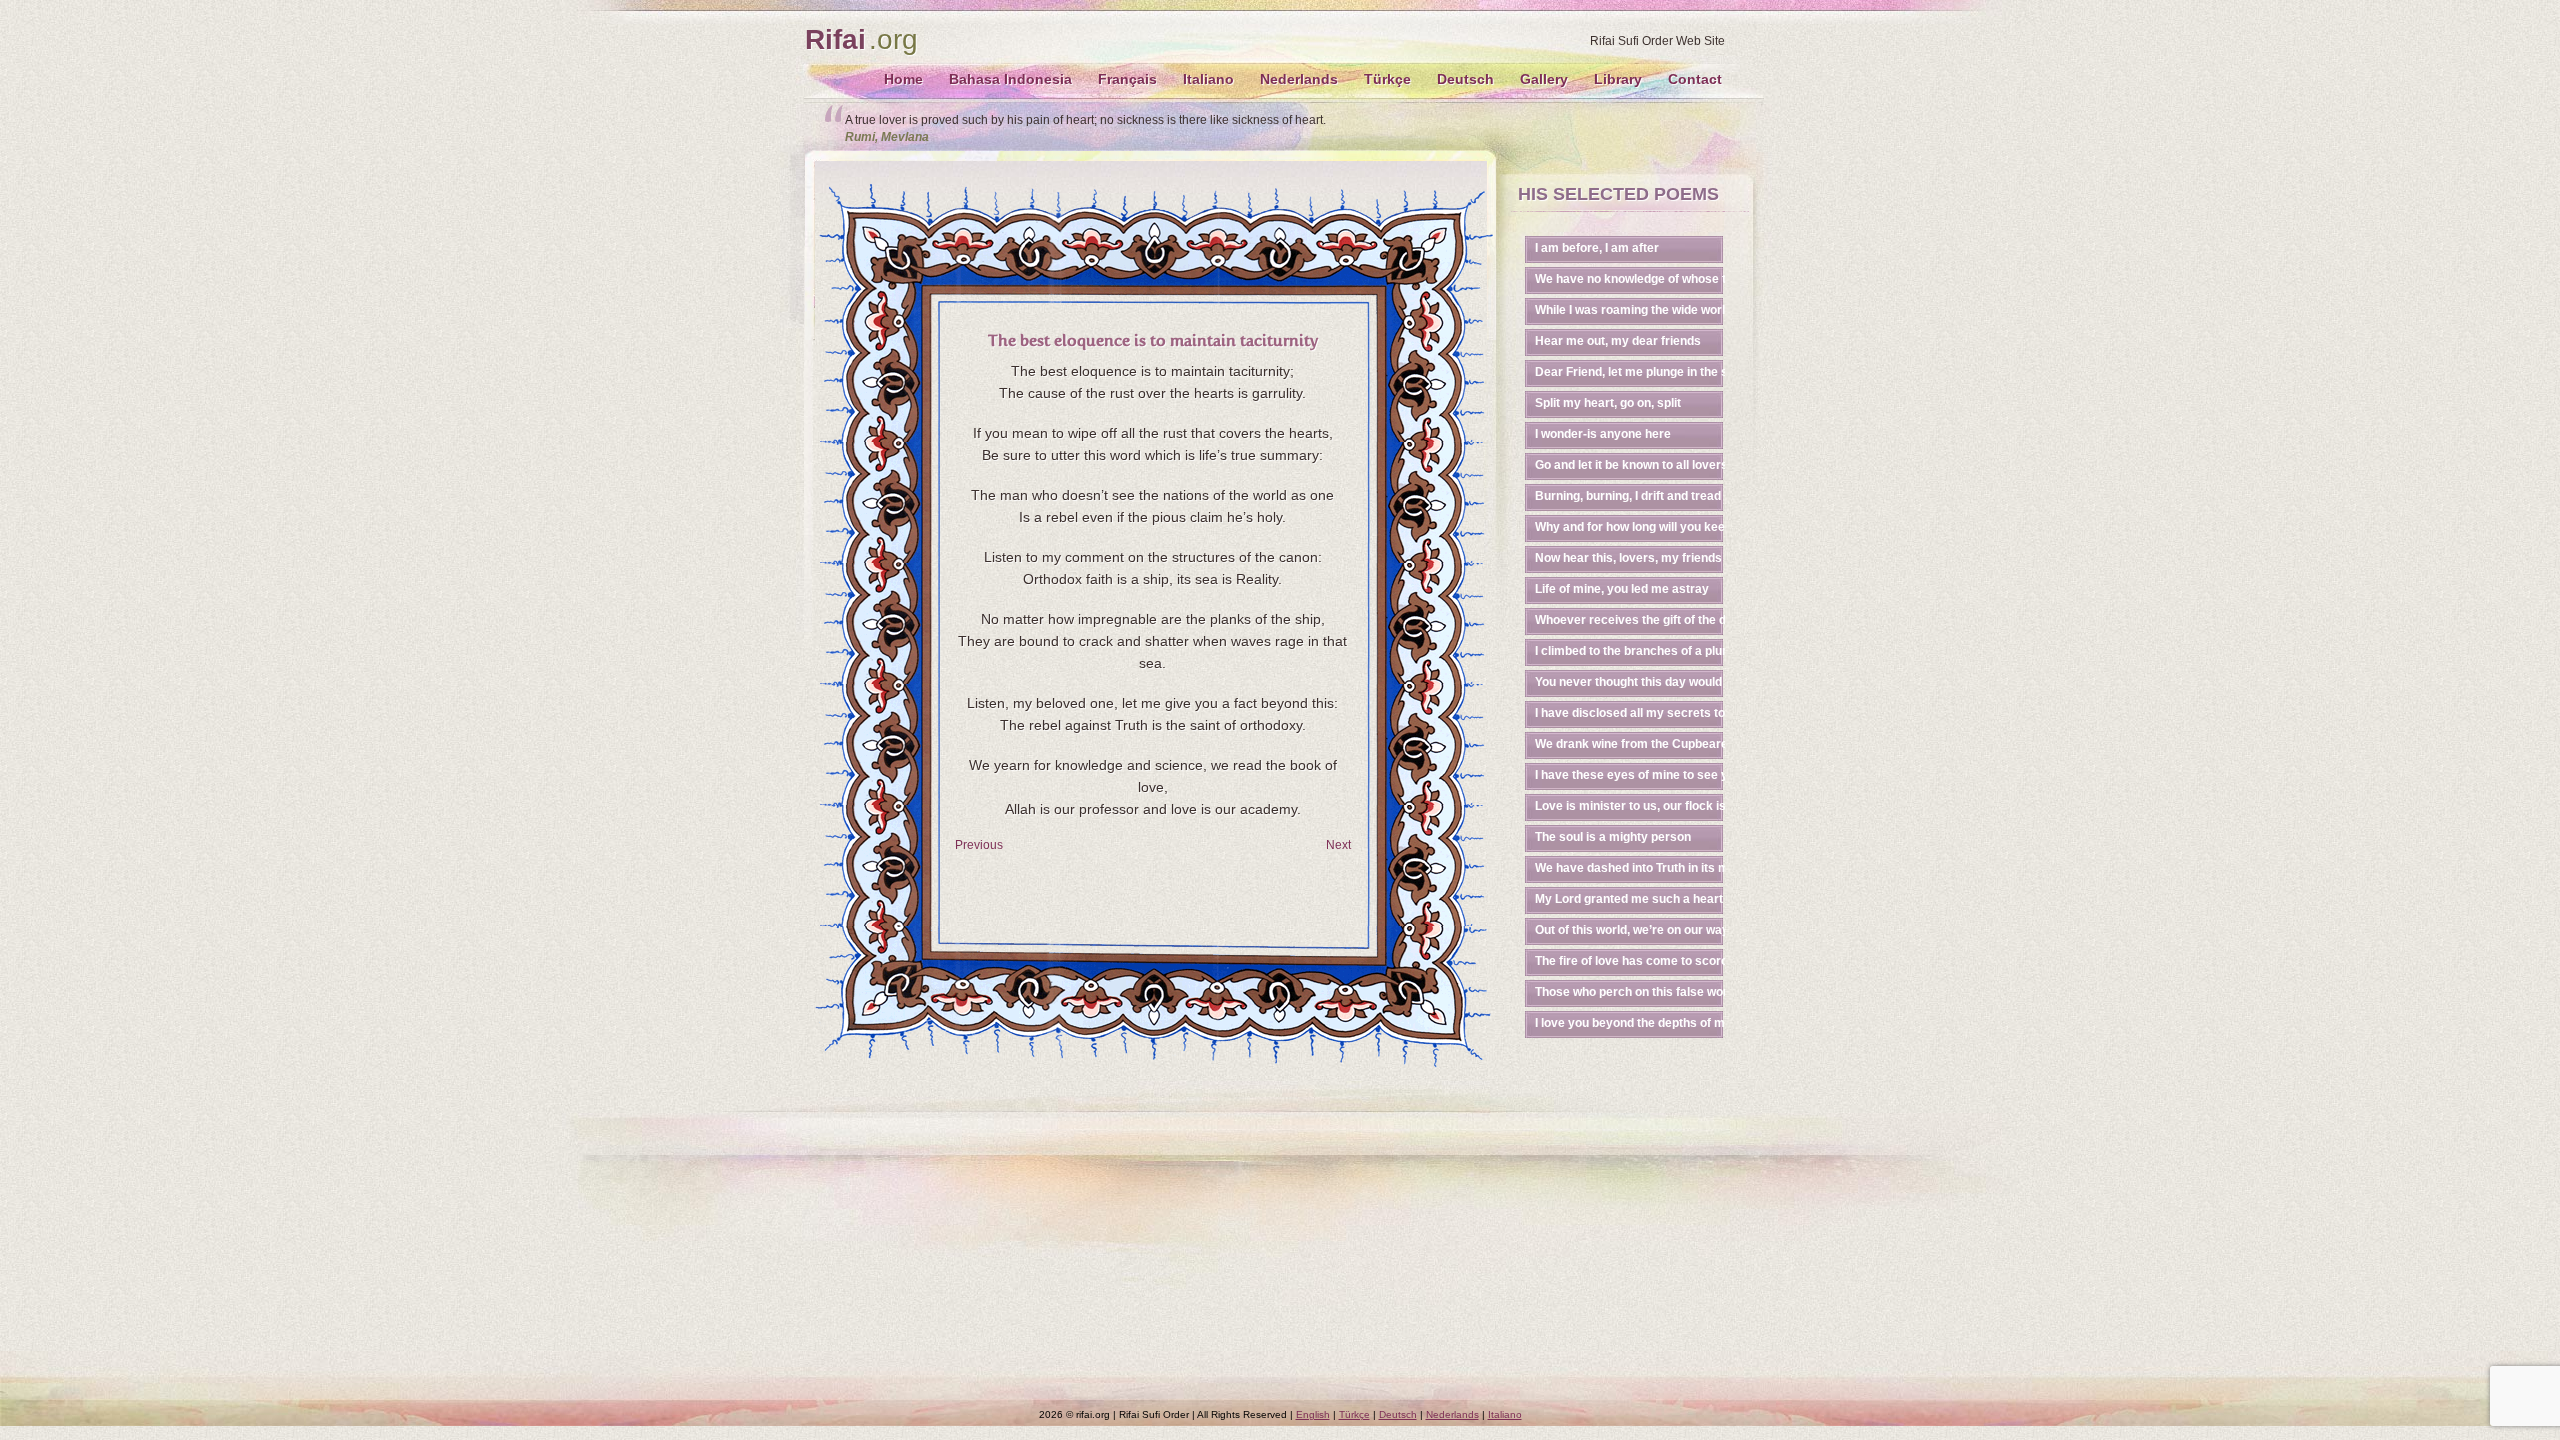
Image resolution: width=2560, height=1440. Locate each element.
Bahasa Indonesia (1010, 79)
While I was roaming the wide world (1630, 310)
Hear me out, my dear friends (1618, 341)
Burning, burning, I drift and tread (1628, 496)
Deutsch (1465, 79)
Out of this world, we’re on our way (1630, 930)
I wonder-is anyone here (1603, 434)
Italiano (1208, 79)
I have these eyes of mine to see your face (1630, 775)
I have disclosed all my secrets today (1630, 713)
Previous (979, 845)
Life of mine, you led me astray (1622, 589)
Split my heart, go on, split (1608, 403)
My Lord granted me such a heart (1629, 899)
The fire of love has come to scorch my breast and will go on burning (1630, 961)
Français (1127, 79)
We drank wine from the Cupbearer (1630, 744)
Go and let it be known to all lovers (1630, 465)
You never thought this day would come (1630, 682)
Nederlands (1299, 79)
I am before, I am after (1597, 248)
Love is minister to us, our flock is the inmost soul (1630, 806)
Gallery (1544, 79)
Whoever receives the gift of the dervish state (1630, 620)
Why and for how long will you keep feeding (1630, 527)
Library (1618, 79)
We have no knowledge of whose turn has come (1630, 279)
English (1313, 1414)
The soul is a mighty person (1613, 837)
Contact (1695, 79)
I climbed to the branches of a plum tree (1630, 651)
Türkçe (1387, 79)
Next (1338, 845)
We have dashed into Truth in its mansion (1630, 868)
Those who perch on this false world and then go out (1630, 992)
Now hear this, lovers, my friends (1628, 558)
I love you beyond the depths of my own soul (1630, 1023)
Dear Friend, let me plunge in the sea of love (1630, 372)
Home (903, 79)
